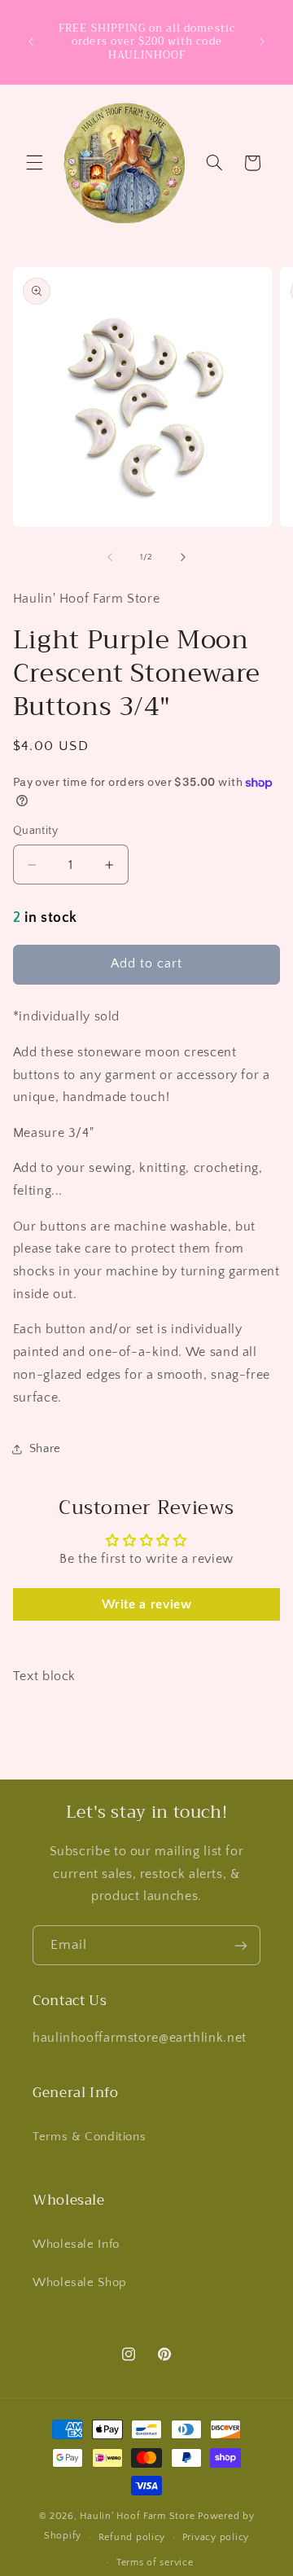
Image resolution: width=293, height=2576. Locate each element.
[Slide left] (110, 558)
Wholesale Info (76, 2245)
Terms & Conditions (89, 2137)
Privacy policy (216, 2537)
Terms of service (155, 2563)
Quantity (35, 831)
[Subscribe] (241, 1945)
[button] (34, 163)
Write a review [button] (147, 1604)
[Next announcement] (262, 42)
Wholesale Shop (80, 2283)
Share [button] (45, 1449)
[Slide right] (183, 558)
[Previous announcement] (31, 42)
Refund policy (132, 2537)
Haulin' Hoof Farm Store (137, 2516)
